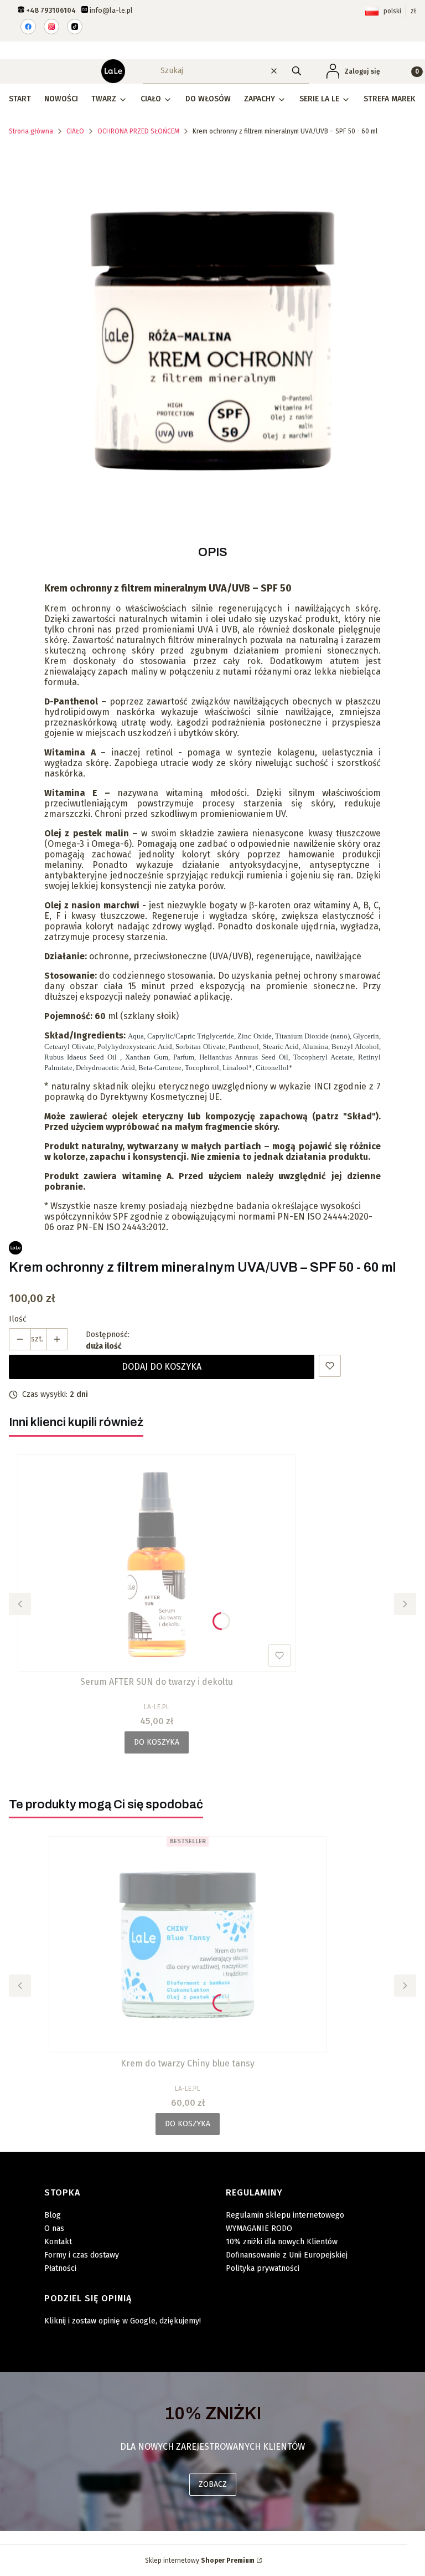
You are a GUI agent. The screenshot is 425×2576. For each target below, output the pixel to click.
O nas (54, 2228)
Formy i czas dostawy (82, 2255)
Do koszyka (157, 1742)
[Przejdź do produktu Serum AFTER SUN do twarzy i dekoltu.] (157, 1563)
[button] (297, 71)
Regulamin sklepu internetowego (285, 2215)
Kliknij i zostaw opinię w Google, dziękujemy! (123, 2321)
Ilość (18, 1319)
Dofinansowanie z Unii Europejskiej (287, 2255)
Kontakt (58, 2242)
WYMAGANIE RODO (259, 2228)
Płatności (60, 2268)
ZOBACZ (213, 2484)
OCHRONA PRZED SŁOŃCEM (138, 131)
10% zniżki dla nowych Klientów (282, 2242)
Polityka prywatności (263, 2268)
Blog (53, 2215)
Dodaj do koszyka (162, 1367)
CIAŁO (75, 131)
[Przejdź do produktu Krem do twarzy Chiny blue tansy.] (188, 1945)
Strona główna (31, 131)
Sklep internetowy (200, 2560)
